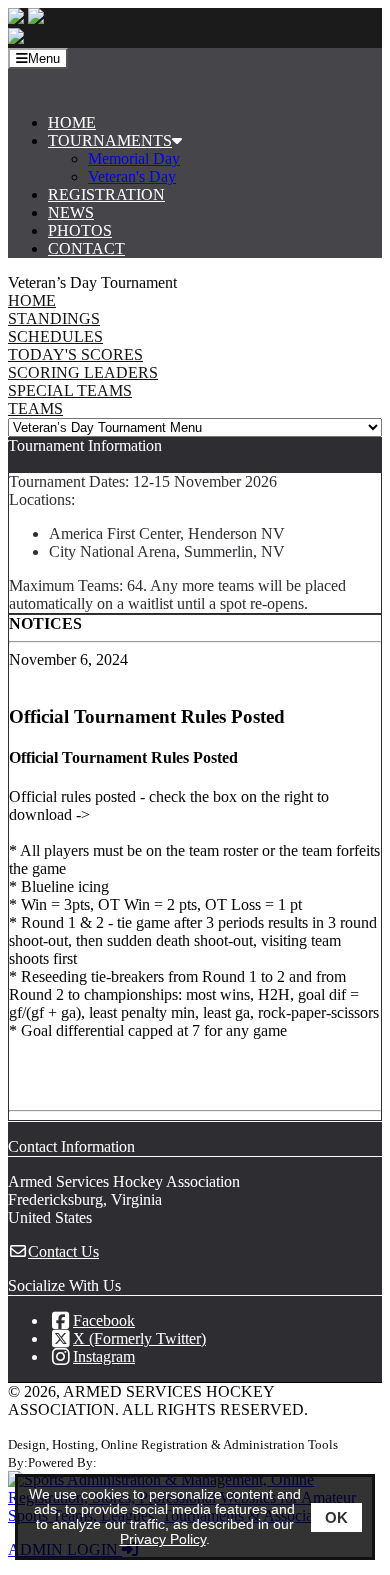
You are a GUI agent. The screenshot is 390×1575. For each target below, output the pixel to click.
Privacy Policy (163, 1539)
